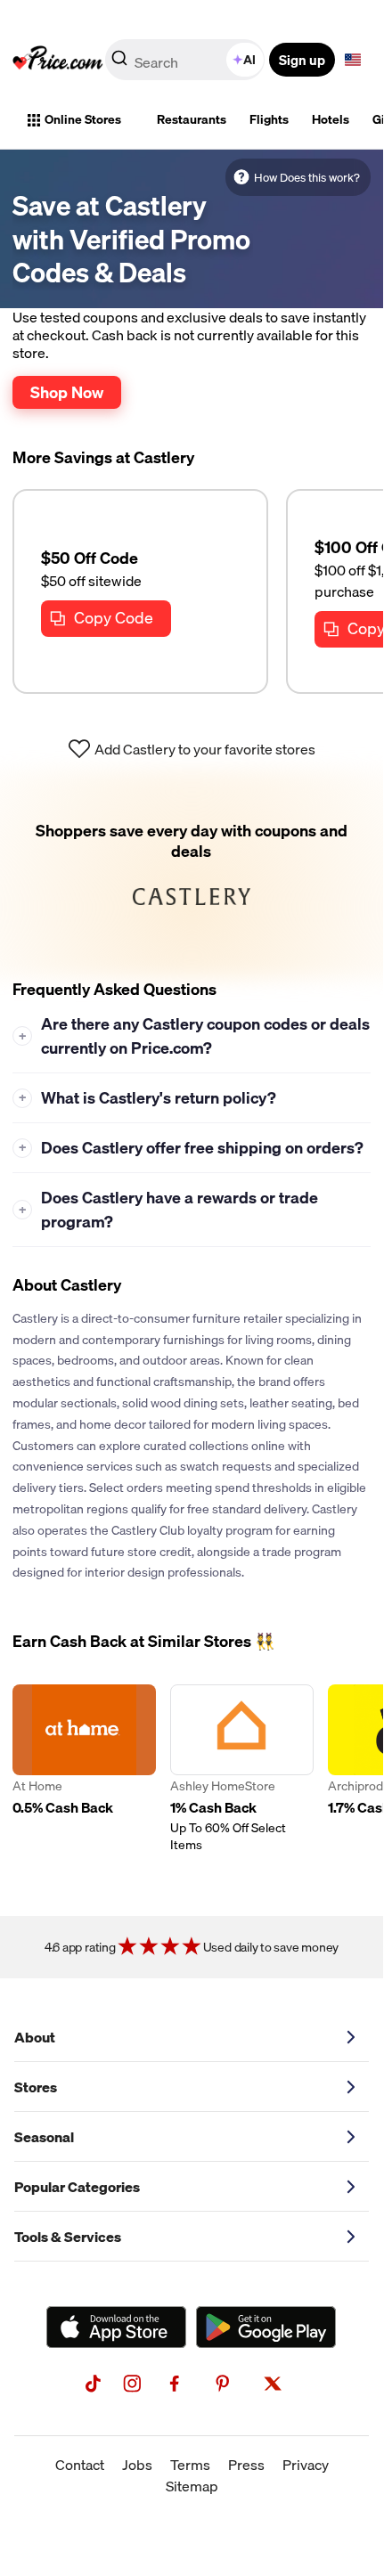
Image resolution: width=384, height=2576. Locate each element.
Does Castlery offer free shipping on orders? (192, 1148)
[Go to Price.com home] (58, 60)
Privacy (306, 2465)
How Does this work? (307, 177)
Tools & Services (68, 2237)
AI (249, 60)
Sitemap (192, 2486)
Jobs (137, 2465)
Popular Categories (77, 2187)
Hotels (331, 119)
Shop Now (67, 392)
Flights (269, 119)
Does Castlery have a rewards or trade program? (169, 1210)
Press (246, 2465)
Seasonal (44, 2137)
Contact (80, 2465)
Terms (190, 2465)
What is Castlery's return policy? (148, 1098)
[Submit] (119, 63)
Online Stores (83, 119)
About (35, 2037)
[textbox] (353, 60)
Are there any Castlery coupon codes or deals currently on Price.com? (195, 1036)
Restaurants (192, 119)
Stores (36, 2087)
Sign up (302, 60)
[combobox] (186, 60)
